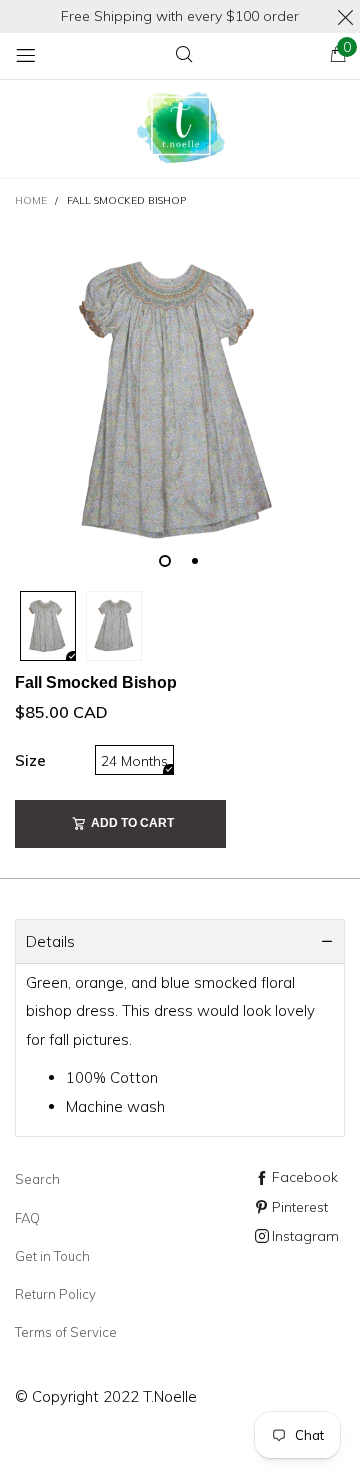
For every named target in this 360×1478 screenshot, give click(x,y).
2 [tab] (195, 561)
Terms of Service (66, 1332)
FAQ (27, 1218)
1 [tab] (165, 561)
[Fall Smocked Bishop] (180, 401)
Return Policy (55, 1294)
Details (50, 941)
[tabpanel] (180, 401)
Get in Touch (52, 1256)
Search (37, 1179)
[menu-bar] (25, 55)
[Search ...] (184, 55)
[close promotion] (345, 16)
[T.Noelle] (180, 129)
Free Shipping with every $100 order (180, 16)
